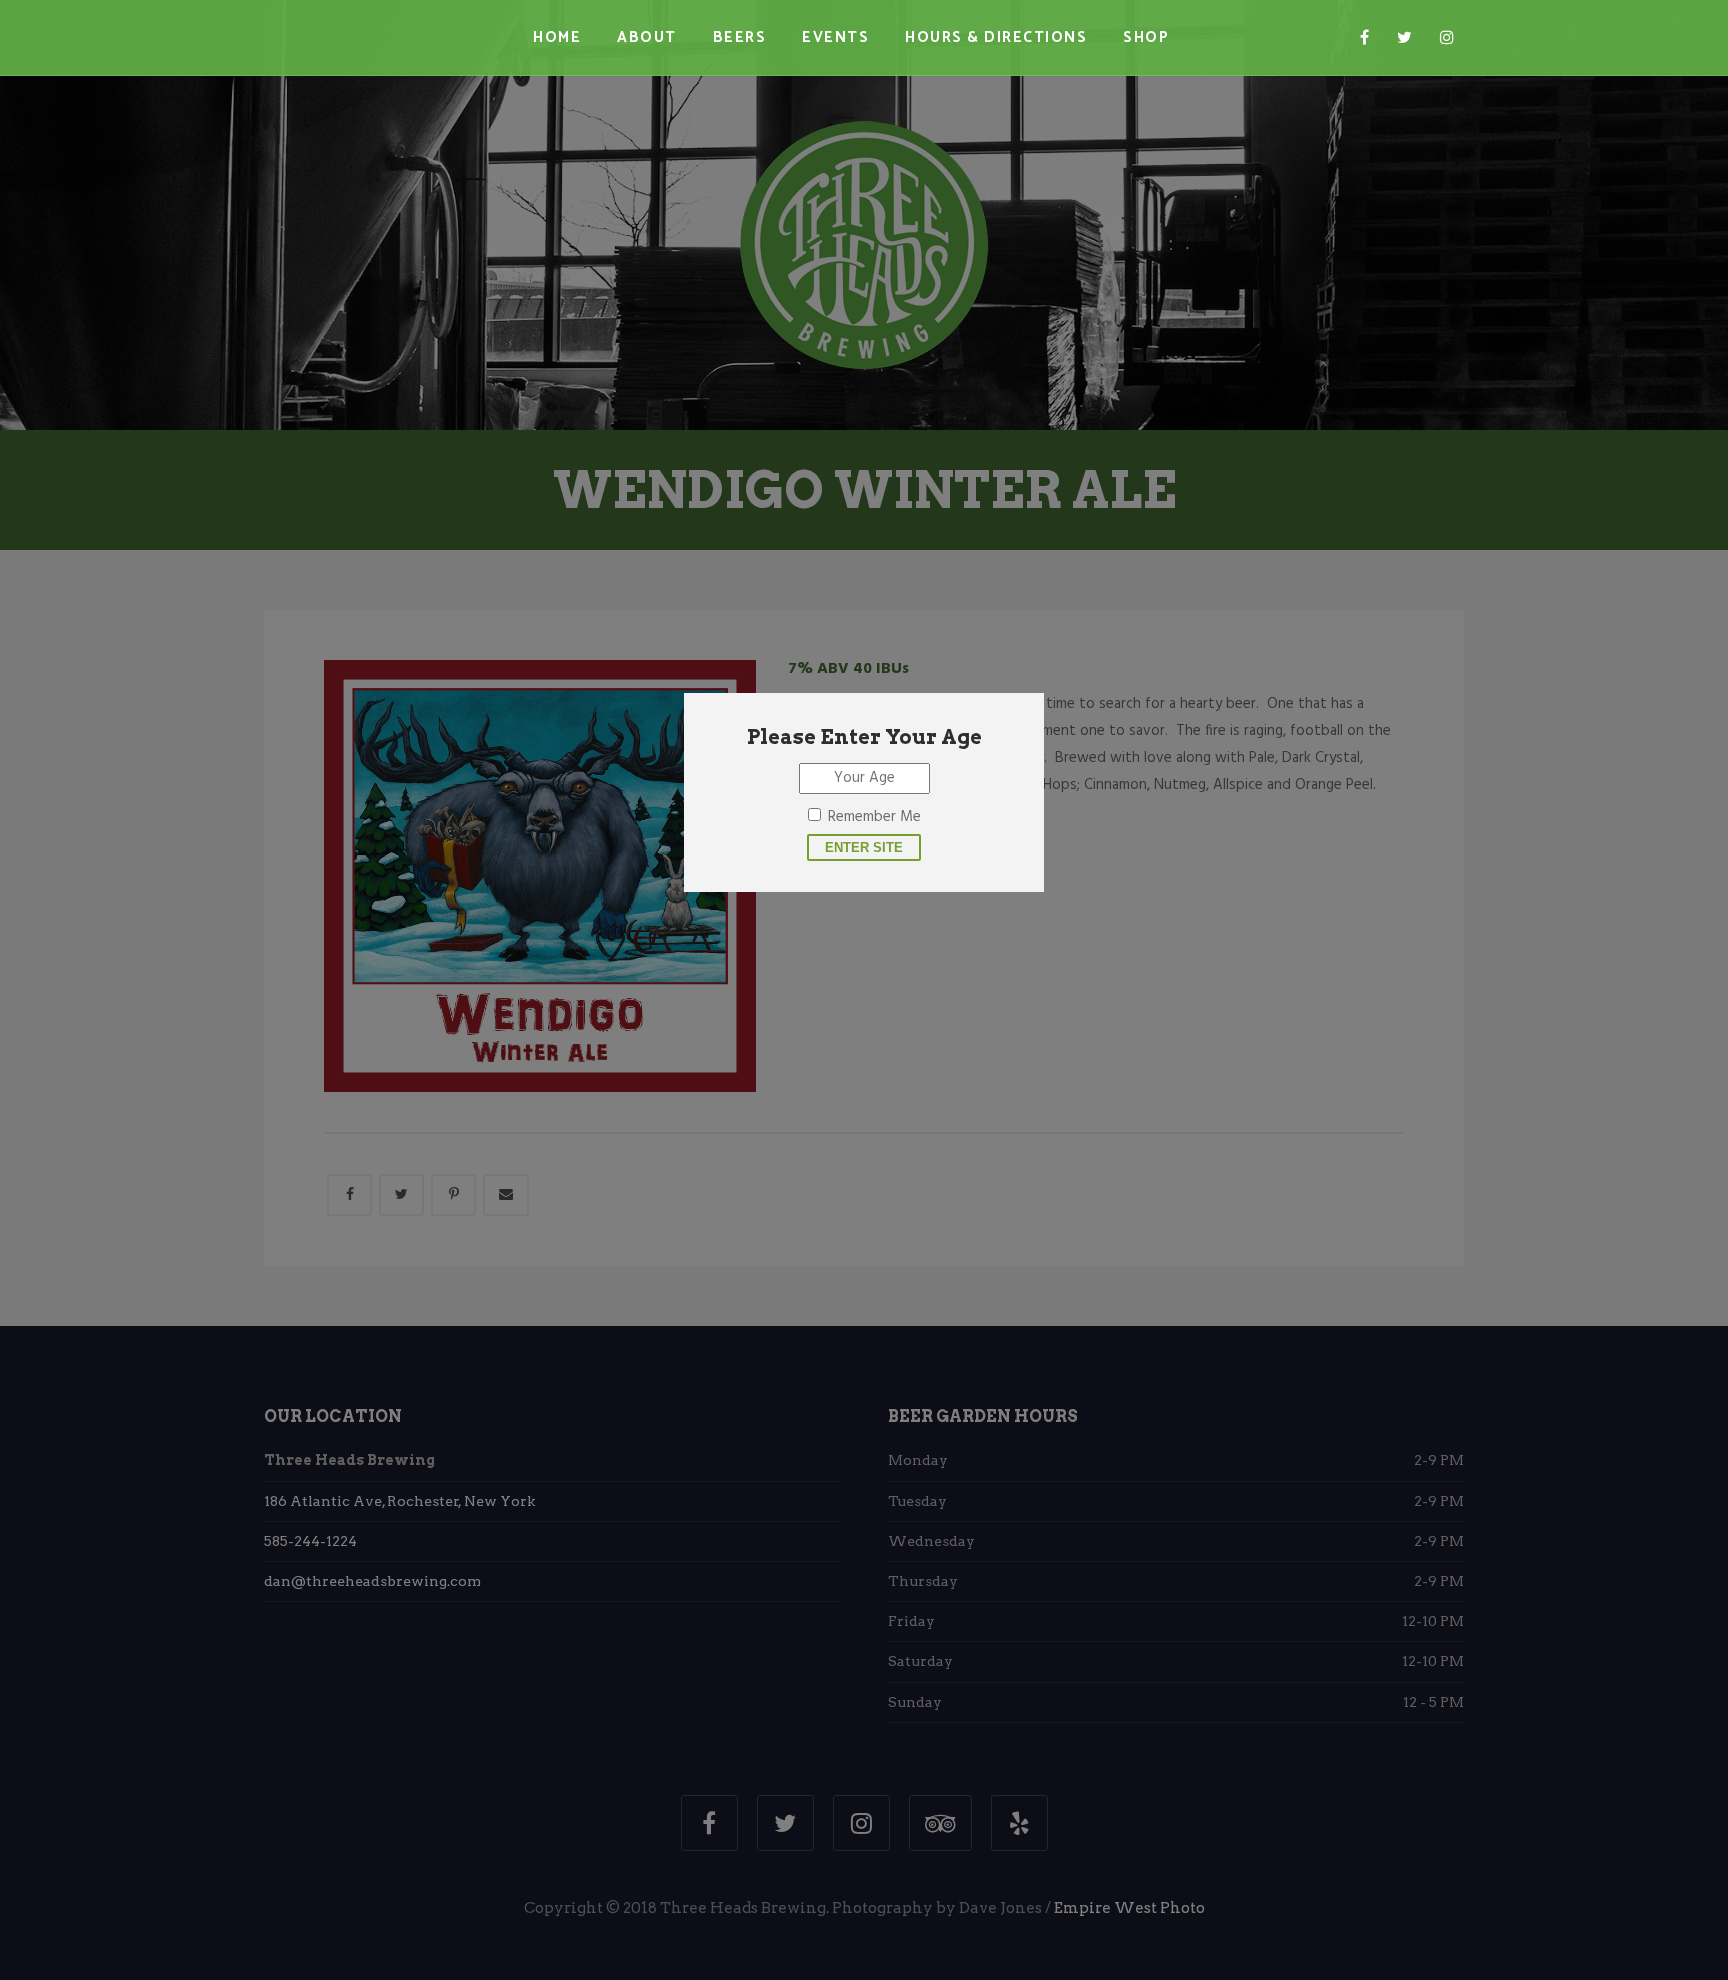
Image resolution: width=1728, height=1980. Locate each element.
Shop (1146, 37)
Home (557, 37)
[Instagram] (1447, 38)
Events (835, 37)
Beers (740, 37)
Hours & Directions (996, 37)
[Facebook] (1364, 38)
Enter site (864, 847)
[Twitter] (1404, 38)
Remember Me (874, 817)
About (647, 37)
